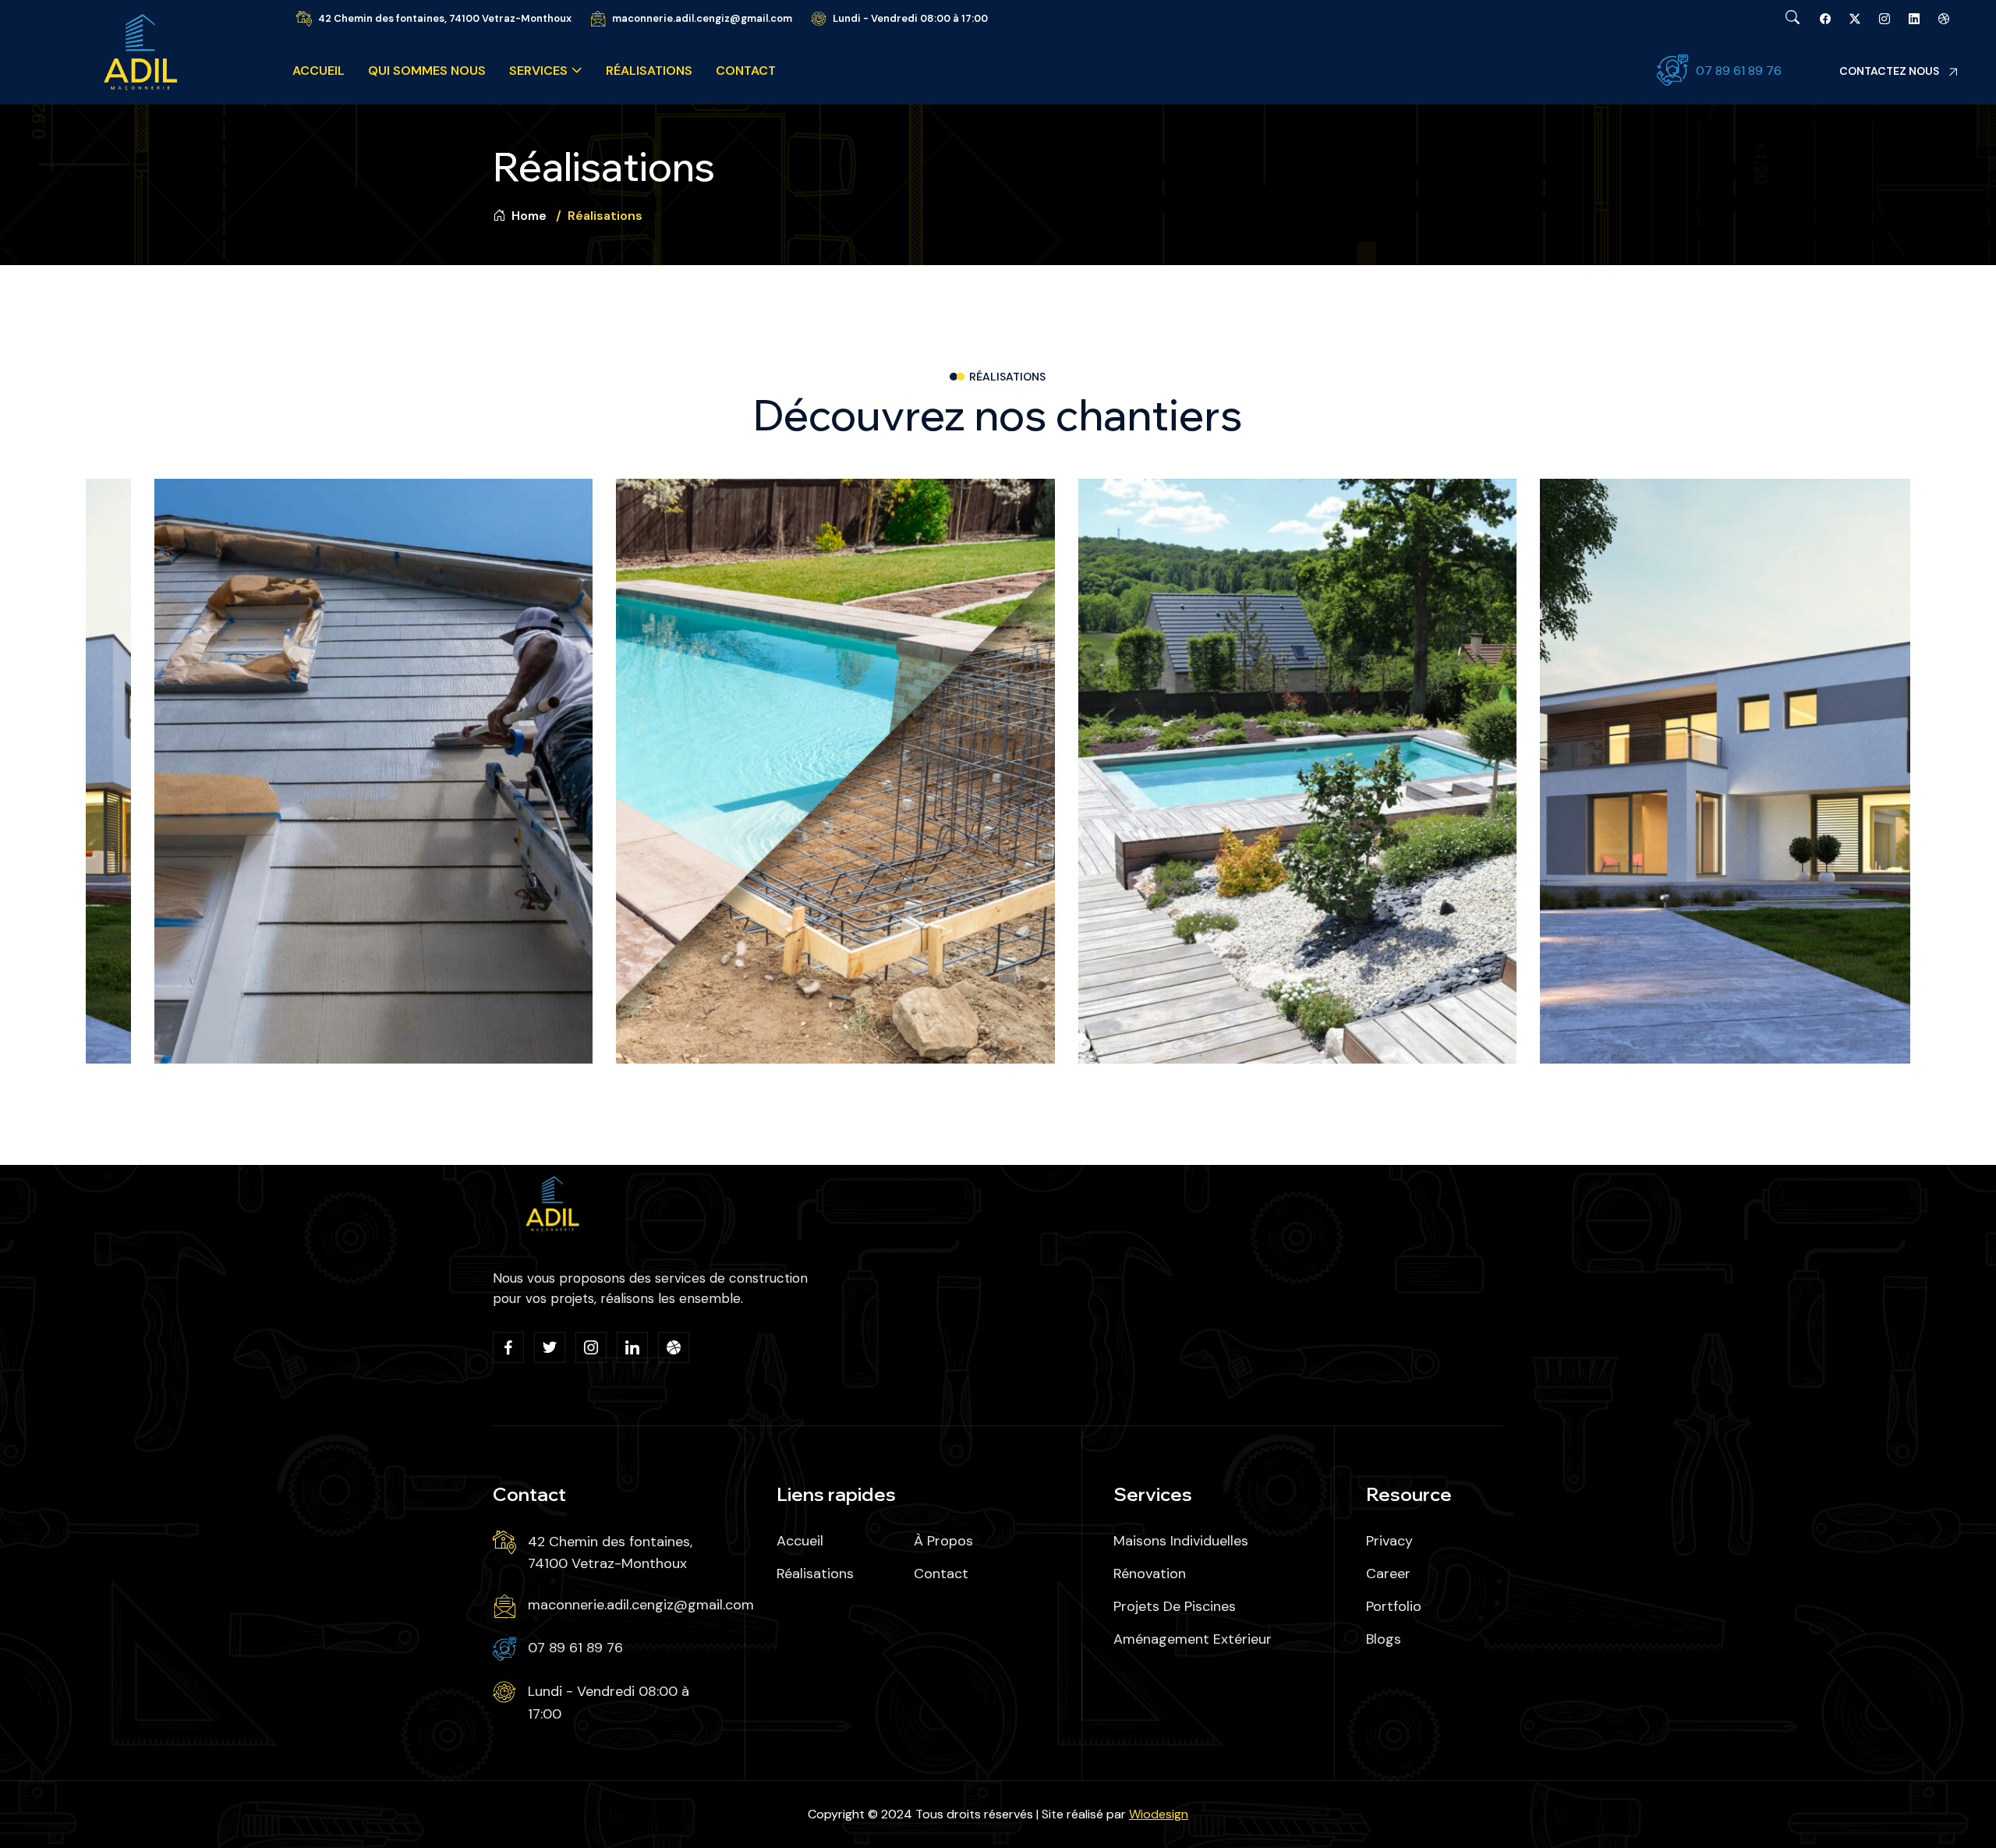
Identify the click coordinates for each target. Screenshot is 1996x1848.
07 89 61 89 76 (1739, 71)
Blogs (1384, 1639)
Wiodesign (1159, 1814)
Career (1388, 1574)
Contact (746, 71)
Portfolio (1394, 1606)
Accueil (319, 71)
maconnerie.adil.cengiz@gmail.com (702, 18)
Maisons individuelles (1181, 1541)
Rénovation (1150, 1574)
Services (538, 71)
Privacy (1389, 1541)
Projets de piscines (1175, 1606)
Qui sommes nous (427, 71)
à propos (943, 1541)
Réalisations (649, 71)
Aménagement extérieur (1193, 1639)
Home (527, 216)
